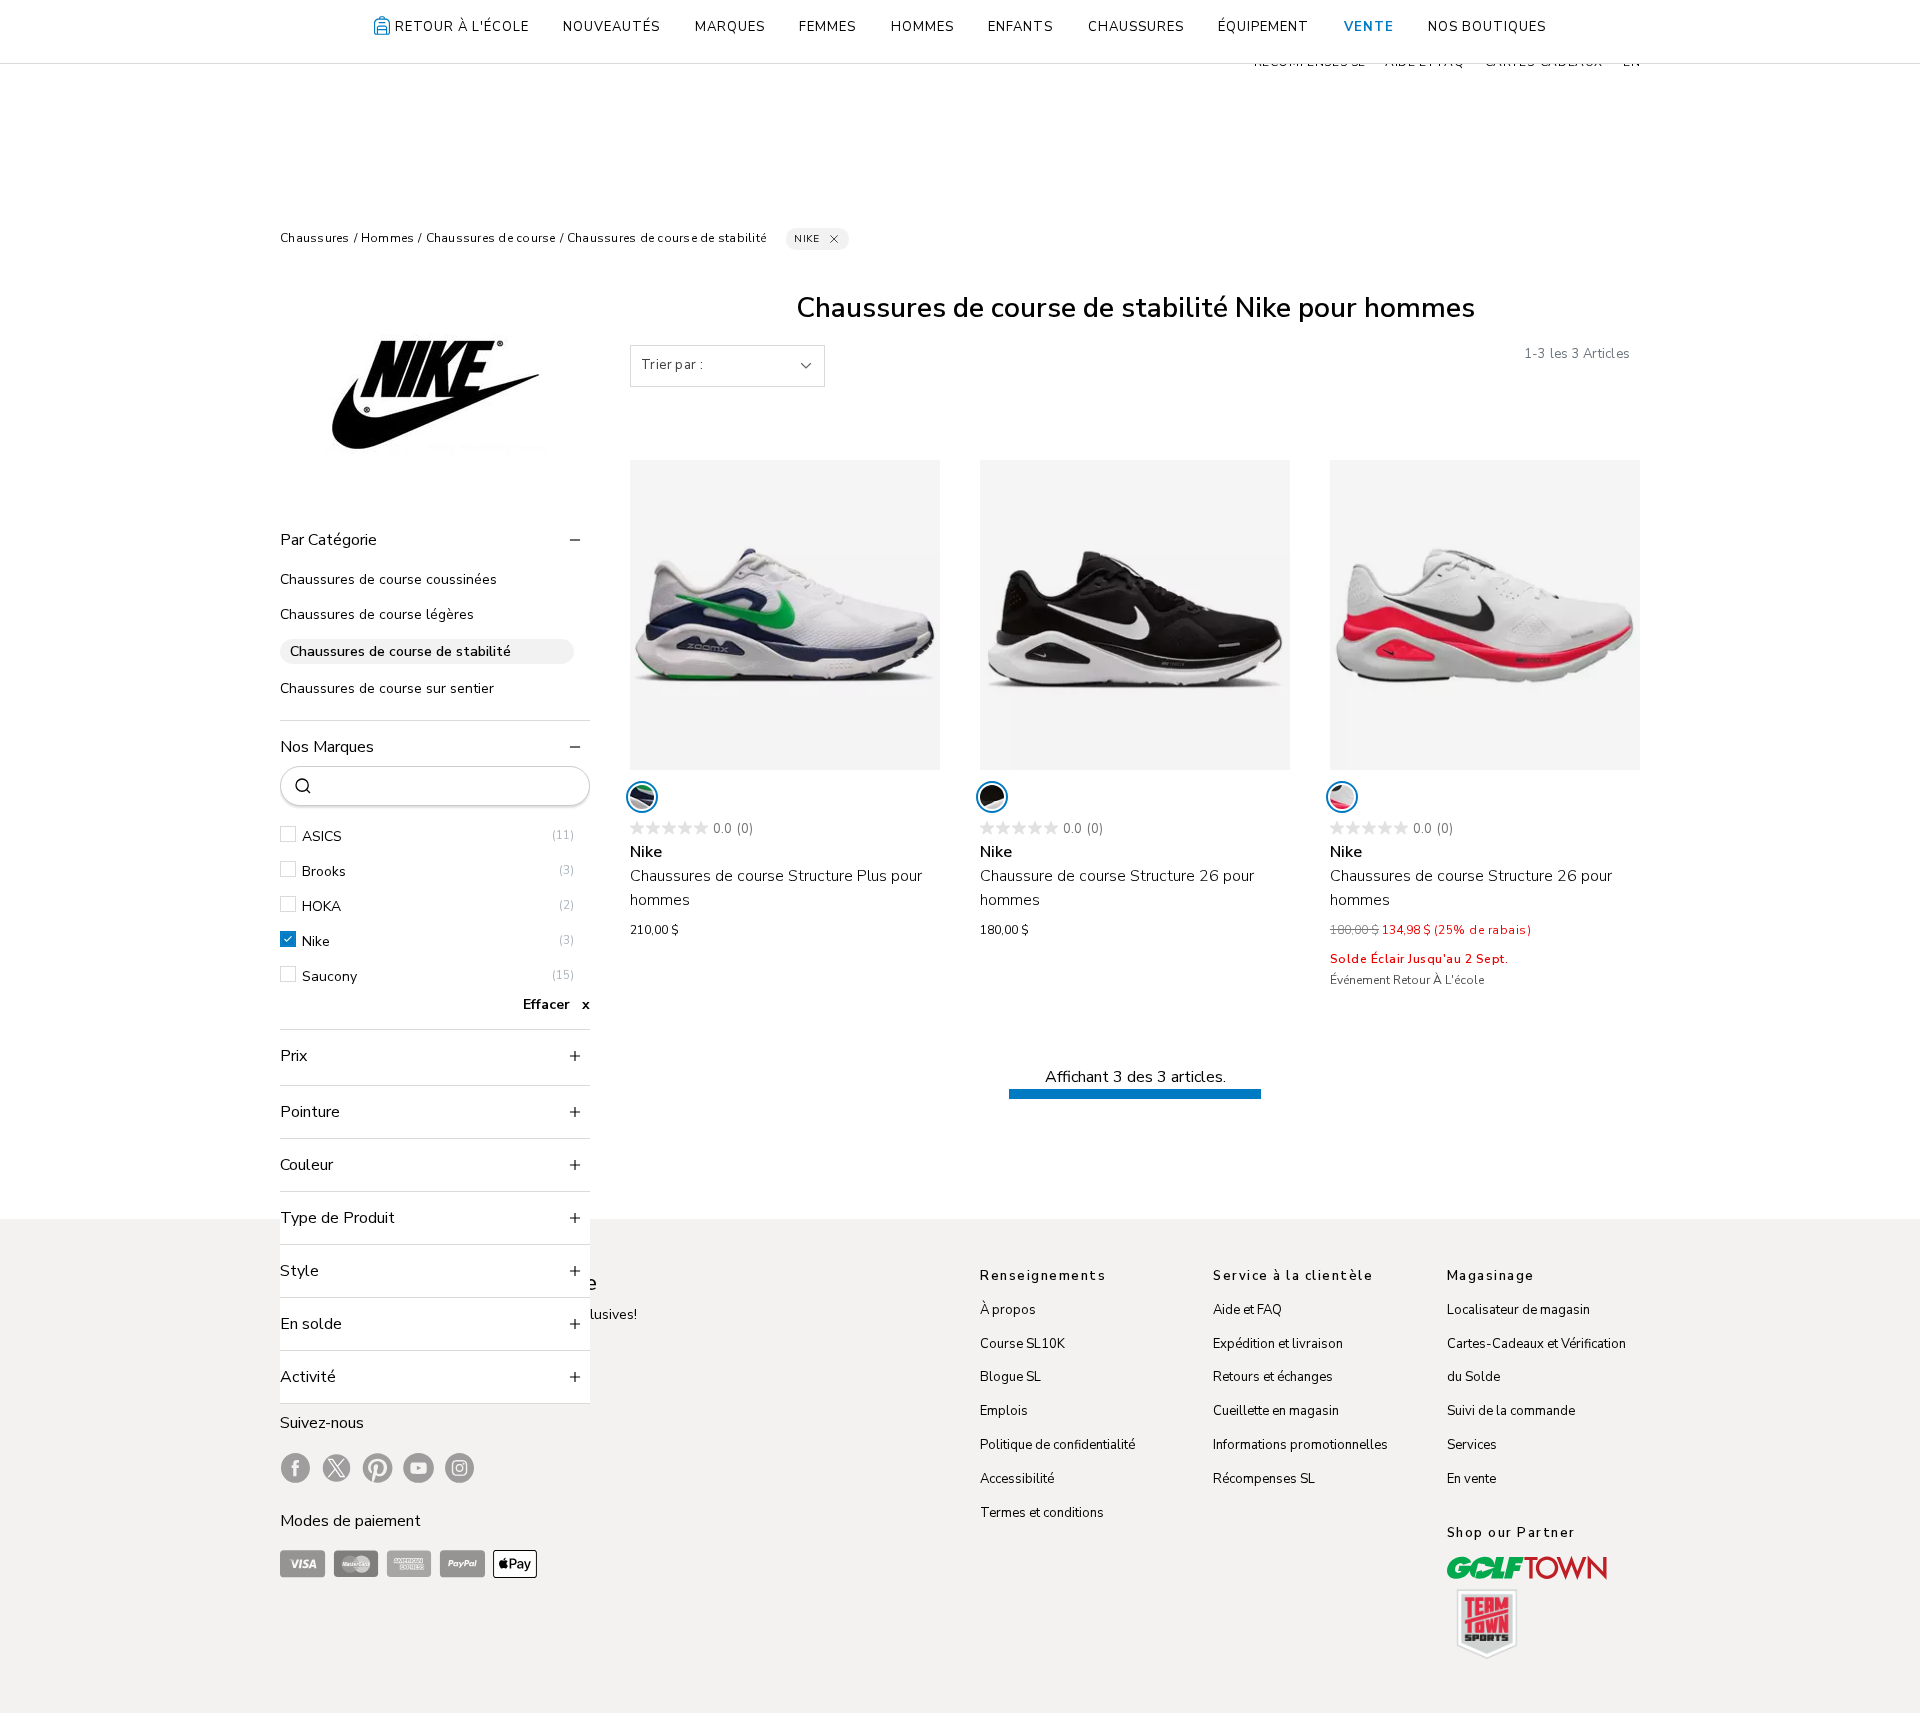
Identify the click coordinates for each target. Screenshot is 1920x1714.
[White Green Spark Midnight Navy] (642, 797)
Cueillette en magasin (1276, 1411)
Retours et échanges (1273, 1377)
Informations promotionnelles (1300, 1445)
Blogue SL (1010, 1377)
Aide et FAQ (1247, 1310)
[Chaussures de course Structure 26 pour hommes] (1485, 615)
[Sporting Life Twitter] (336, 1468)
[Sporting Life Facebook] (295, 1468)
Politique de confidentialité (1057, 1445)
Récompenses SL (1264, 1479)
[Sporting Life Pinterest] (377, 1468)
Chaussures (315, 238)
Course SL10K (1022, 1344)
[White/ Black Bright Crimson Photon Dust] (1342, 797)
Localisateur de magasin (1518, 1310)
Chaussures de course (491, 238)
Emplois (1004, 1411)
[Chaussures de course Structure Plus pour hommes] (785, 615)
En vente (1471, 1479)
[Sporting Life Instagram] (459, 1468)
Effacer (546, 1004)
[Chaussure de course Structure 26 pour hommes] (1135, 615)
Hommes (388, 238)
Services (1472, 1445)
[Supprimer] (834, 239)
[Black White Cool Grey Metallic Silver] (992, 797)
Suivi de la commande (1511, 1411)
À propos (1008, 1310)
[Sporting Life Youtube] (418, 1468)
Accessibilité (1017, 1479)
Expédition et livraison (1278, 1344)
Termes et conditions (1042, 1513)
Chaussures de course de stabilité (666, 238)
